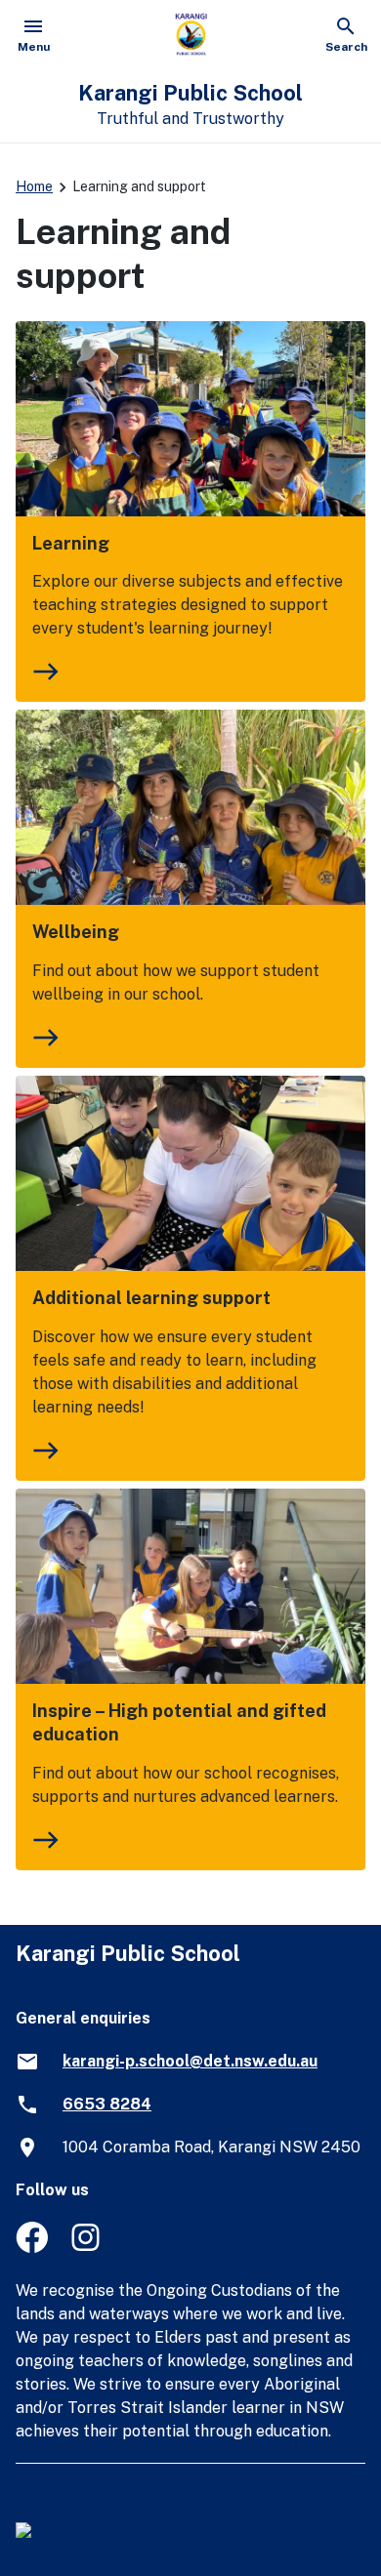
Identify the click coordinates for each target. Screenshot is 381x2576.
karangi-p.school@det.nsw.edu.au (190, 2061)
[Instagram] (87, 2248)
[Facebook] (32, 2248)
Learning (71, 543)
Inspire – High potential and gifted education (179, 1722)
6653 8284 (107, 2104)
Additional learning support (151, 1298)
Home (34, 186)
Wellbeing (76, 932)
